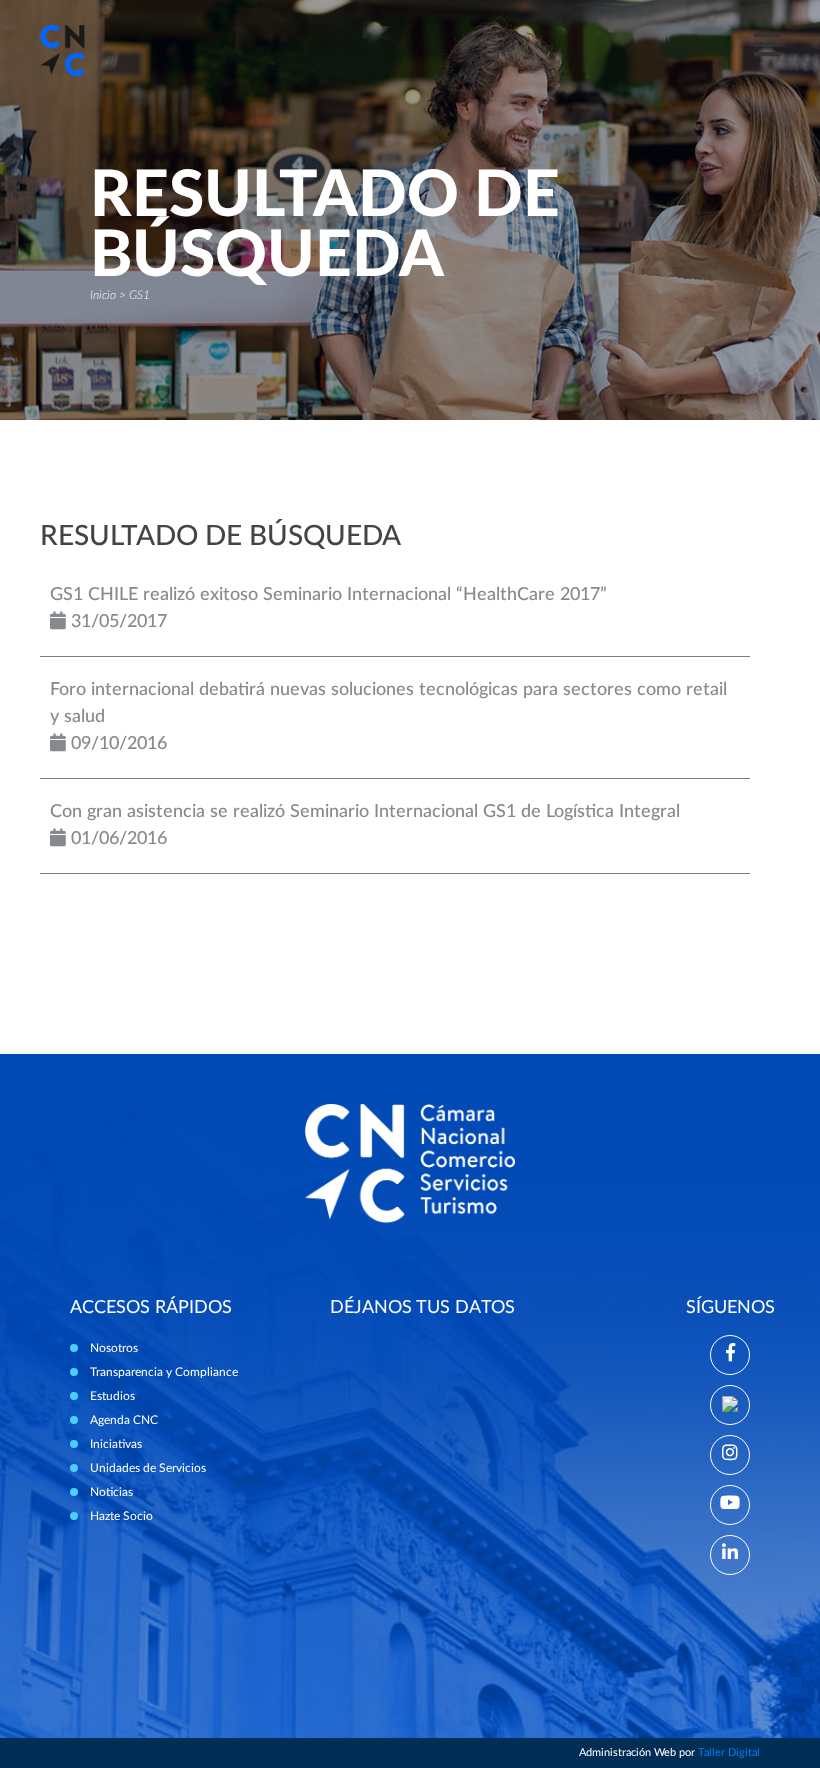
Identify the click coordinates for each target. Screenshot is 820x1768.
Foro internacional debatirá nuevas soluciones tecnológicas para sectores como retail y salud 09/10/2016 (388, 717)
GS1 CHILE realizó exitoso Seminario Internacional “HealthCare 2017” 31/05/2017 (328, 608)
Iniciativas (116, 1444)
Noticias (111, 1492)
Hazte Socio (121, 1516)
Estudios (112, 1396)
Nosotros (114, 1348)
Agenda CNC (124, 1420)
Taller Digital (729, 1752)
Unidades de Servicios (148, 1468)
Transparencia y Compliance (164, 1372)
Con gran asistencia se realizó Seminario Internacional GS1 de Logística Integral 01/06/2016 (365, 825)
